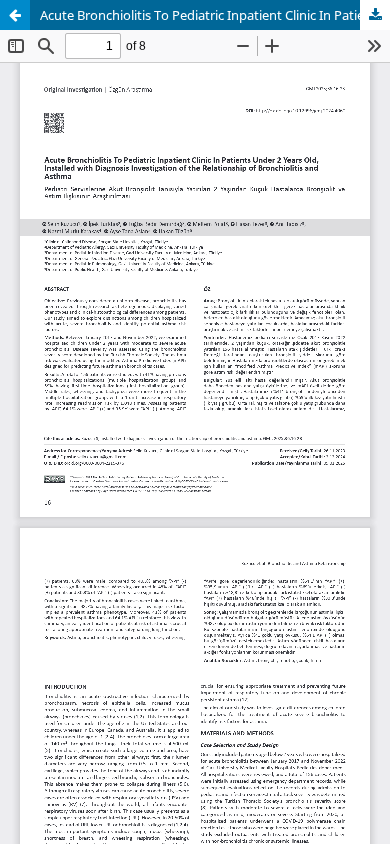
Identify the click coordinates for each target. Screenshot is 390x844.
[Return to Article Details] (15, 15)
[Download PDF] (375, 15)
